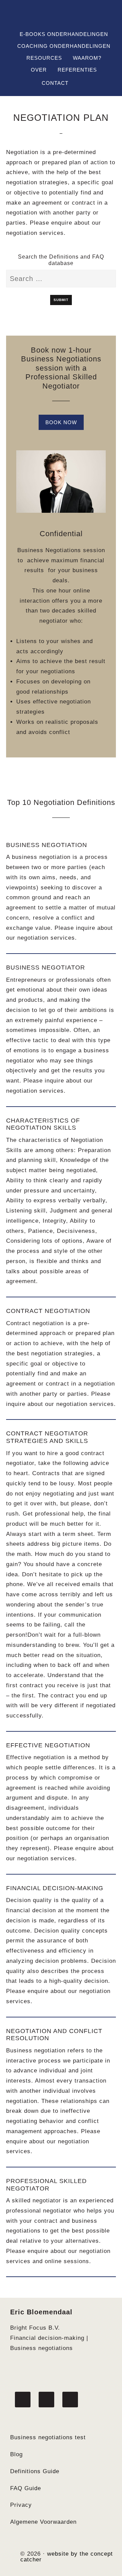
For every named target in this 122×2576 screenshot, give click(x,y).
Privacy (21, 2505)
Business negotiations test (48, 2437)
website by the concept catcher (67, 2557)
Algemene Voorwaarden (43, 2522)
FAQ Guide (26, 2488)
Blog (16, 2454)
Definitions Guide (35, 2471)
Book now (61, 422)
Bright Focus (61, 16)
